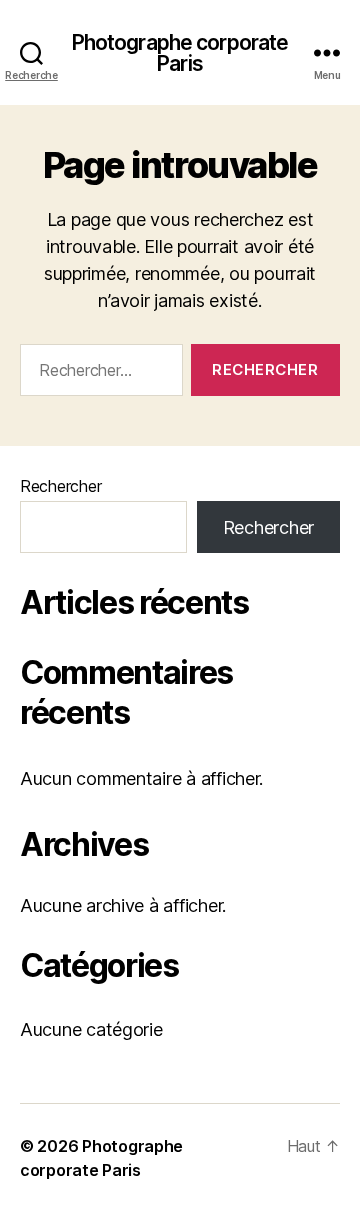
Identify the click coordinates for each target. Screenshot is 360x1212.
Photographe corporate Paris (180, 53)
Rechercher (60, 486)
